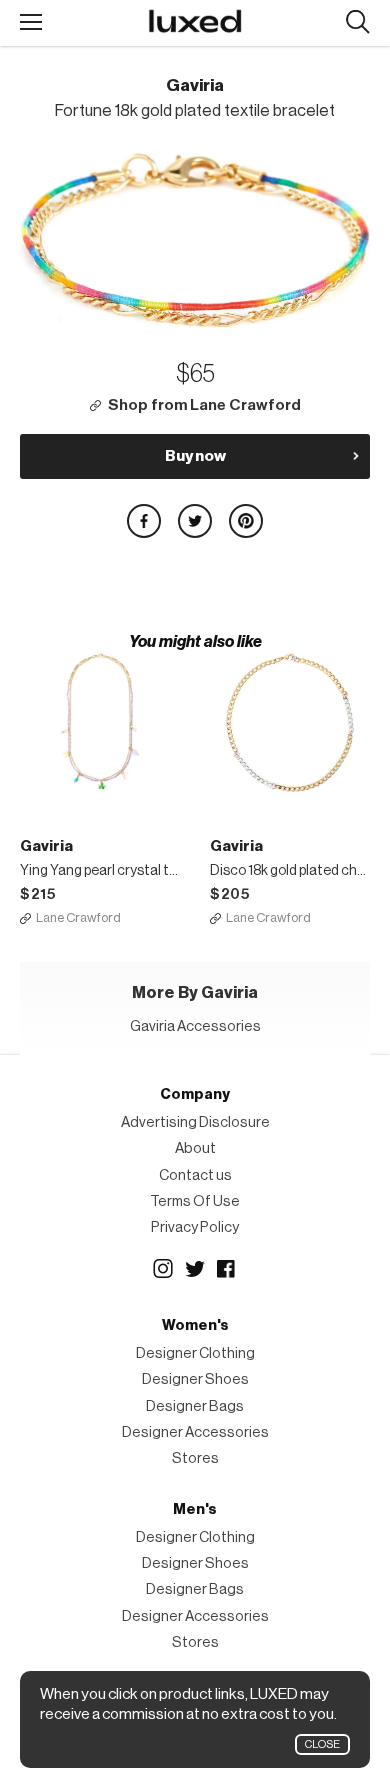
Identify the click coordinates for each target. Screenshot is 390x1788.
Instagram (163, 1269)
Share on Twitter (195, 521)
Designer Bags (195, 1406)
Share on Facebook (144, 521)
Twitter (195, 1269)
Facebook (227, 1269)
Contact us (195, 1175)
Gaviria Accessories (195, 1026)
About (195, 1148)
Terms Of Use (195, 1201)
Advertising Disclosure (195, 1122)
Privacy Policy (195, 1227)
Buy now (195, 456)
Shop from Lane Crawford (204, 405)
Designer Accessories (195, 1432)
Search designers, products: (357, 22)
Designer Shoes (195, 1379)
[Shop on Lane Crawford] (100, 722)
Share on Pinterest (246, 521)
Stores (195, 1458)
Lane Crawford (78, 917)
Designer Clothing (195, 1353)
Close (322, 1744)
